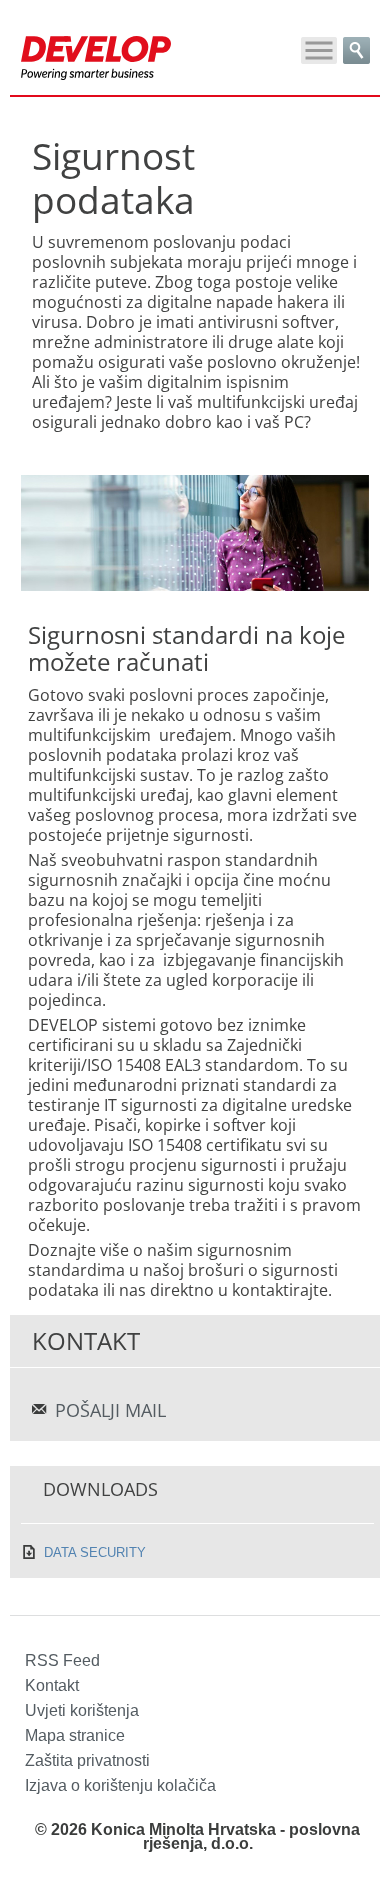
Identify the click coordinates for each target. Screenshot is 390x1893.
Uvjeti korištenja (82, 1710)
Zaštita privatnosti (87, 1760)
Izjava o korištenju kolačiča (120, 1785)
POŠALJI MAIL (110, 1410)
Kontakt (52, 1685)
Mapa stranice (75, 1735)
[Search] (356, 50)
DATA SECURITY (95, 1552)
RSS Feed (62, 1660)
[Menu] (319, 50)
